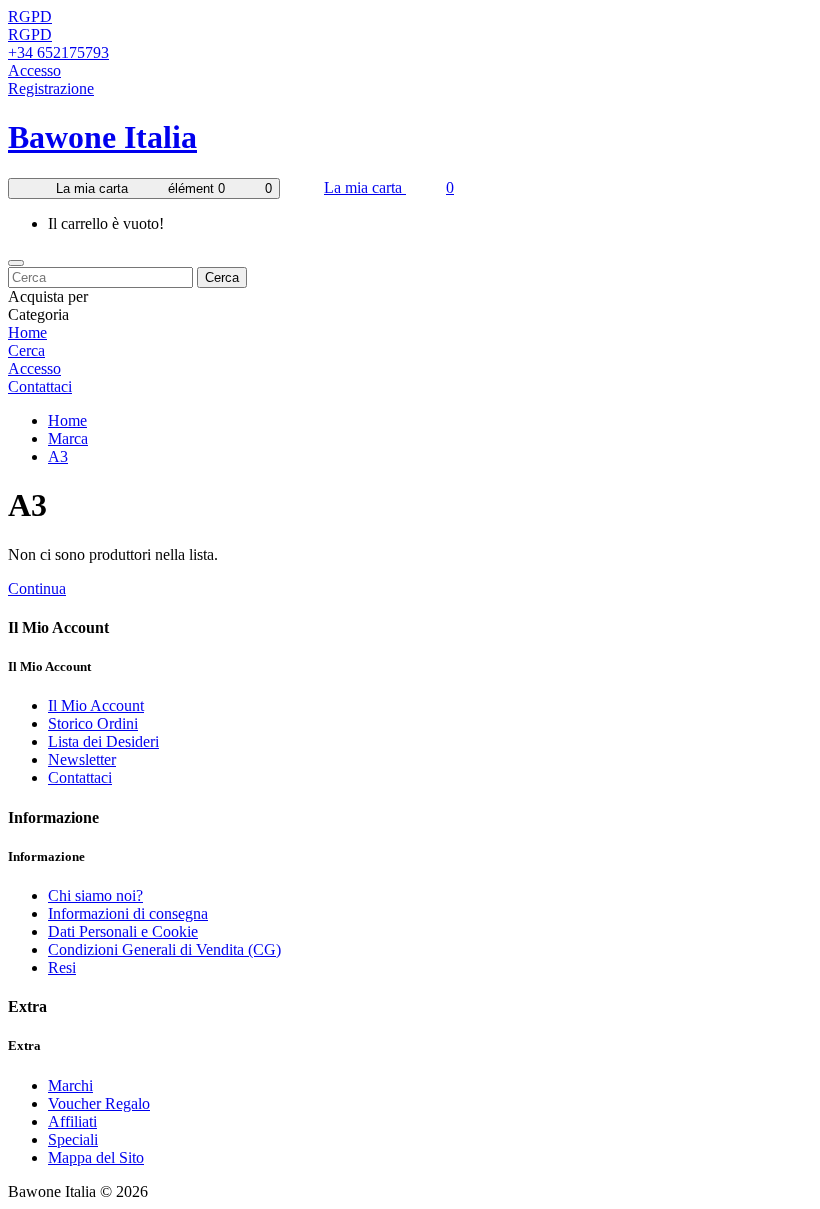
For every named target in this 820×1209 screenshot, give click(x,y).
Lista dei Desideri (103, 741)
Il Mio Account (96, 705)
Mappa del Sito (96, 1157)
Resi (62, 967)
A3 (58, 456)
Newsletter (82, 759)
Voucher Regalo (99, 1103)
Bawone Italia (102, 137)
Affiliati (72, 1121)
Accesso (34, 70)
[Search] (16, 263)
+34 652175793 (58, 52)
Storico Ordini (93, 723)
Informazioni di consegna (128, 913)
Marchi (70, 1085)
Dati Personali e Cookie (123, 931)
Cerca (222, 277)
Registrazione (51, 88)
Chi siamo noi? (95, 895)
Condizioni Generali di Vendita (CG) (164, 949)
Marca (68, 438)
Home (27, 332)
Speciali (73, 1139)
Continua (37, 588)
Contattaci (40, 386)
